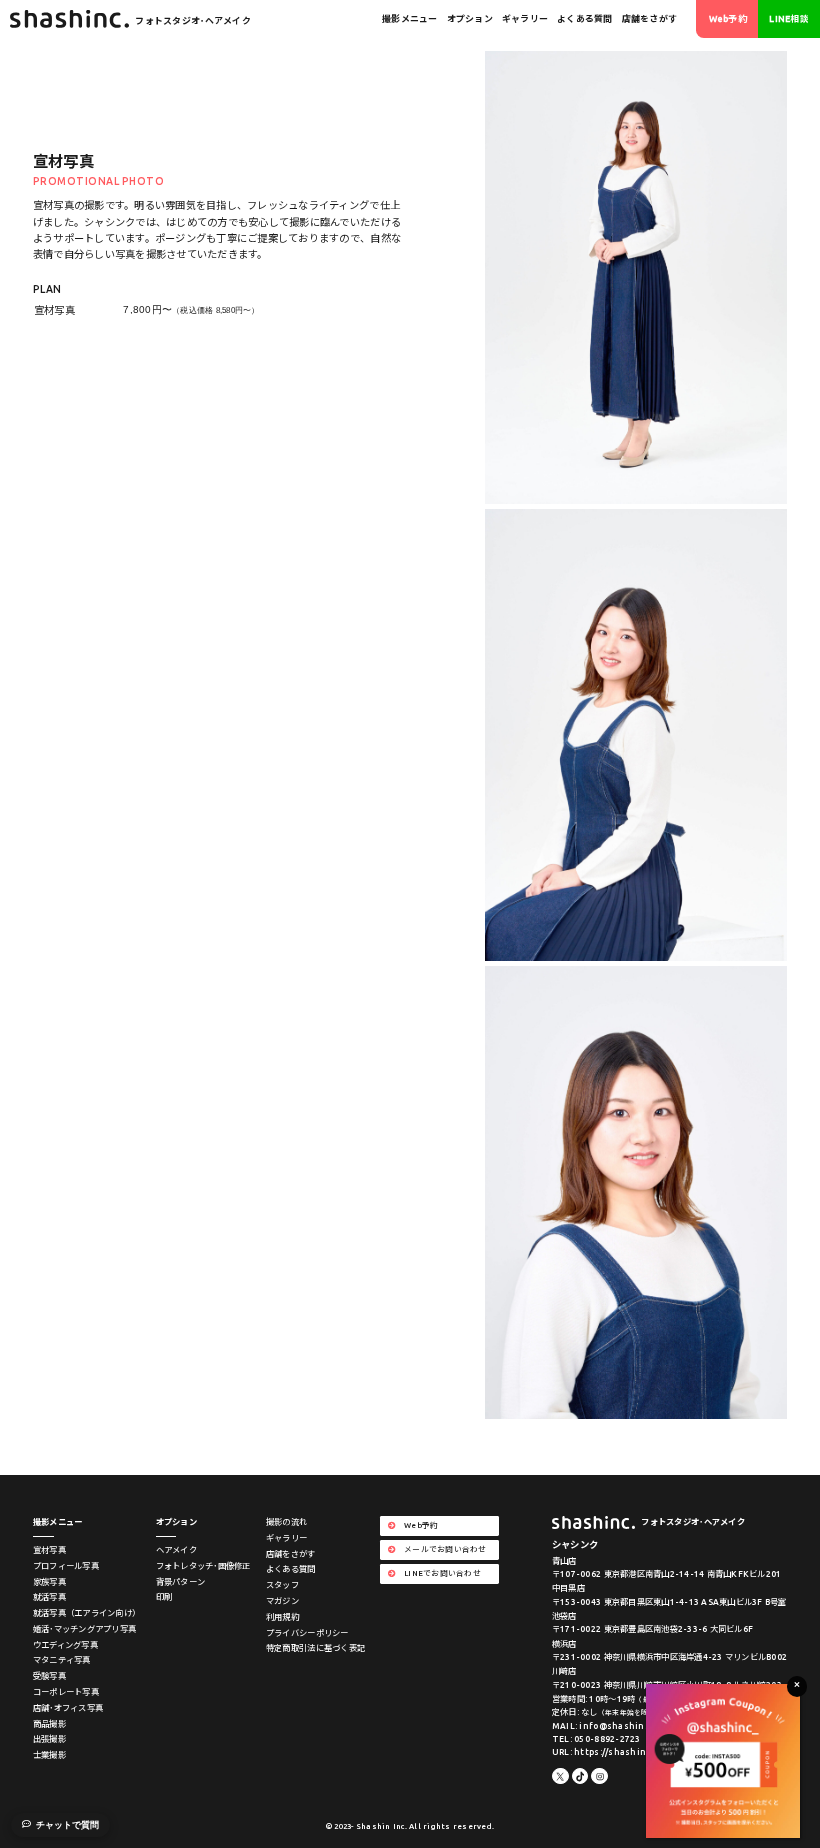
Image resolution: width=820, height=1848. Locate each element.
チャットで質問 (67, 1825)
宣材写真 (49, 1550)
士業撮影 (49, 1755)
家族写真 (49, 1582)
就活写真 (49, 1597)
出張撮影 (49, 1739)
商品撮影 (49, 1724)
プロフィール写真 (66, 1566)
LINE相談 (789, 19)
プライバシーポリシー (307, 1633)
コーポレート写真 (66, 1692)
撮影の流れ (286, 1522)
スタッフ (282, 1585)
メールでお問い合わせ (445, 1549)
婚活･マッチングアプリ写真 (84, 1629)
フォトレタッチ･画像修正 (203, 1566)
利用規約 (282, 1617)
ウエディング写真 (65, 1645)
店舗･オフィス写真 (68, 1708)
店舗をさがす (650, 19)
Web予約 (728, 19)
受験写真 (49, 1676)
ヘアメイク (176, 1550)
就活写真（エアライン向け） (86, 1613)
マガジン (282, 1601)
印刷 (164, 1597)
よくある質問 (585, 19)
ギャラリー (525, 19)
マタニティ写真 (62, 1660)
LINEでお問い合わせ (442, 1573)
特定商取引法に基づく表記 (315, 1648)
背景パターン (181, 1582)
